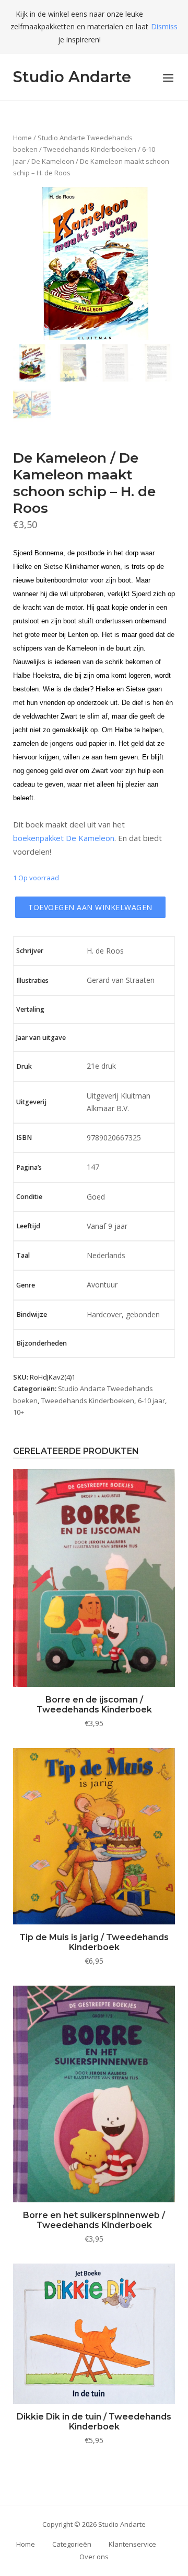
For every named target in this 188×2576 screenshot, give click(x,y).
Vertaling (30, 1009)
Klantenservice (132, 2544)
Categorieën (72, 2544)
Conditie (29, 1197)
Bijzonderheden (42, 1343)
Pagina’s (29, 1167)
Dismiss (164, 26)
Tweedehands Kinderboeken (90, 149)
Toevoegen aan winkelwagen (90, 907)
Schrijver (30, 951)
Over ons (94, 2557)
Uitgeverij (31, 1102)
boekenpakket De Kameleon (64, 838)
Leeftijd (28, 1226)
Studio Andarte (72, 77)
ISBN (24, 1138)
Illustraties (32, 981)
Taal (23, 1255)
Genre (26, 1285)
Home (22, 138)
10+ (19, 1412)
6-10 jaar (151, 1401)
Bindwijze (32, 1314)
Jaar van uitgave (41, 1038)
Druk (24, 1066)
